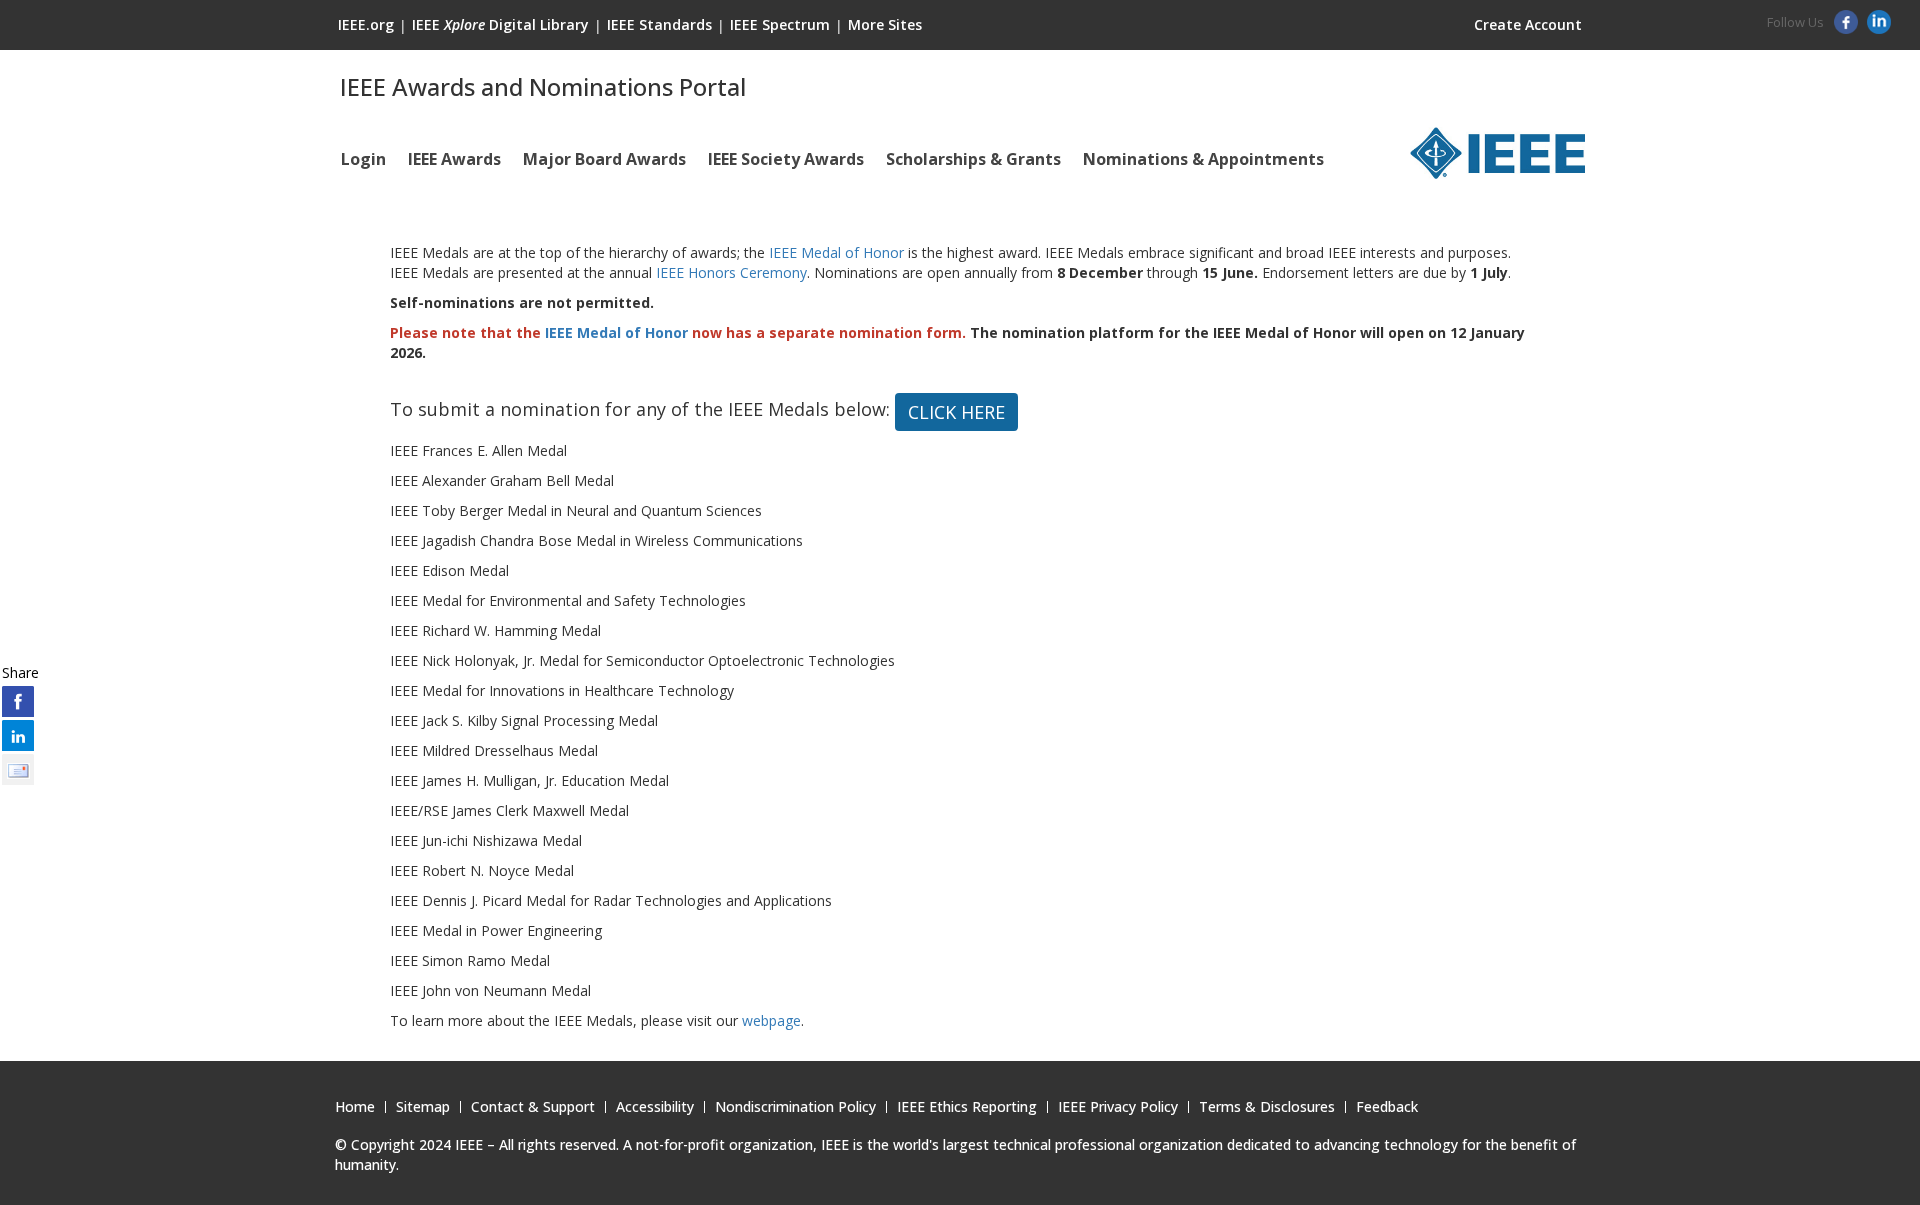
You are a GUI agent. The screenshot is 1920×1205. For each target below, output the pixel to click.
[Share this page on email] (18, 769)
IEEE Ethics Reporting (967, 1107)
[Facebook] (1848, 29)
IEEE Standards (659, 24)
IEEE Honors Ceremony (731, 272)
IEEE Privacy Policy (1118, 1107)
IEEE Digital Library (500, 24)
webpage (771, 1020)
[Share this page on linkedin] (18, 735)
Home (355, 1107)
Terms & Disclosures (1267, 1107)
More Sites (885, 24)
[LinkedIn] (1881, 29)
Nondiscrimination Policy (795, 1107)
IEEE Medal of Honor (836, 252)
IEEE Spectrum (780, 24)
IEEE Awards (454, 159)
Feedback (1387, 1107)
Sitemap (423, 1107)
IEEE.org (366, 24)
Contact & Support (533, 1107)
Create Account (1528, 24)
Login (363, 159)
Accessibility (655, 1107)
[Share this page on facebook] (18, 701)
